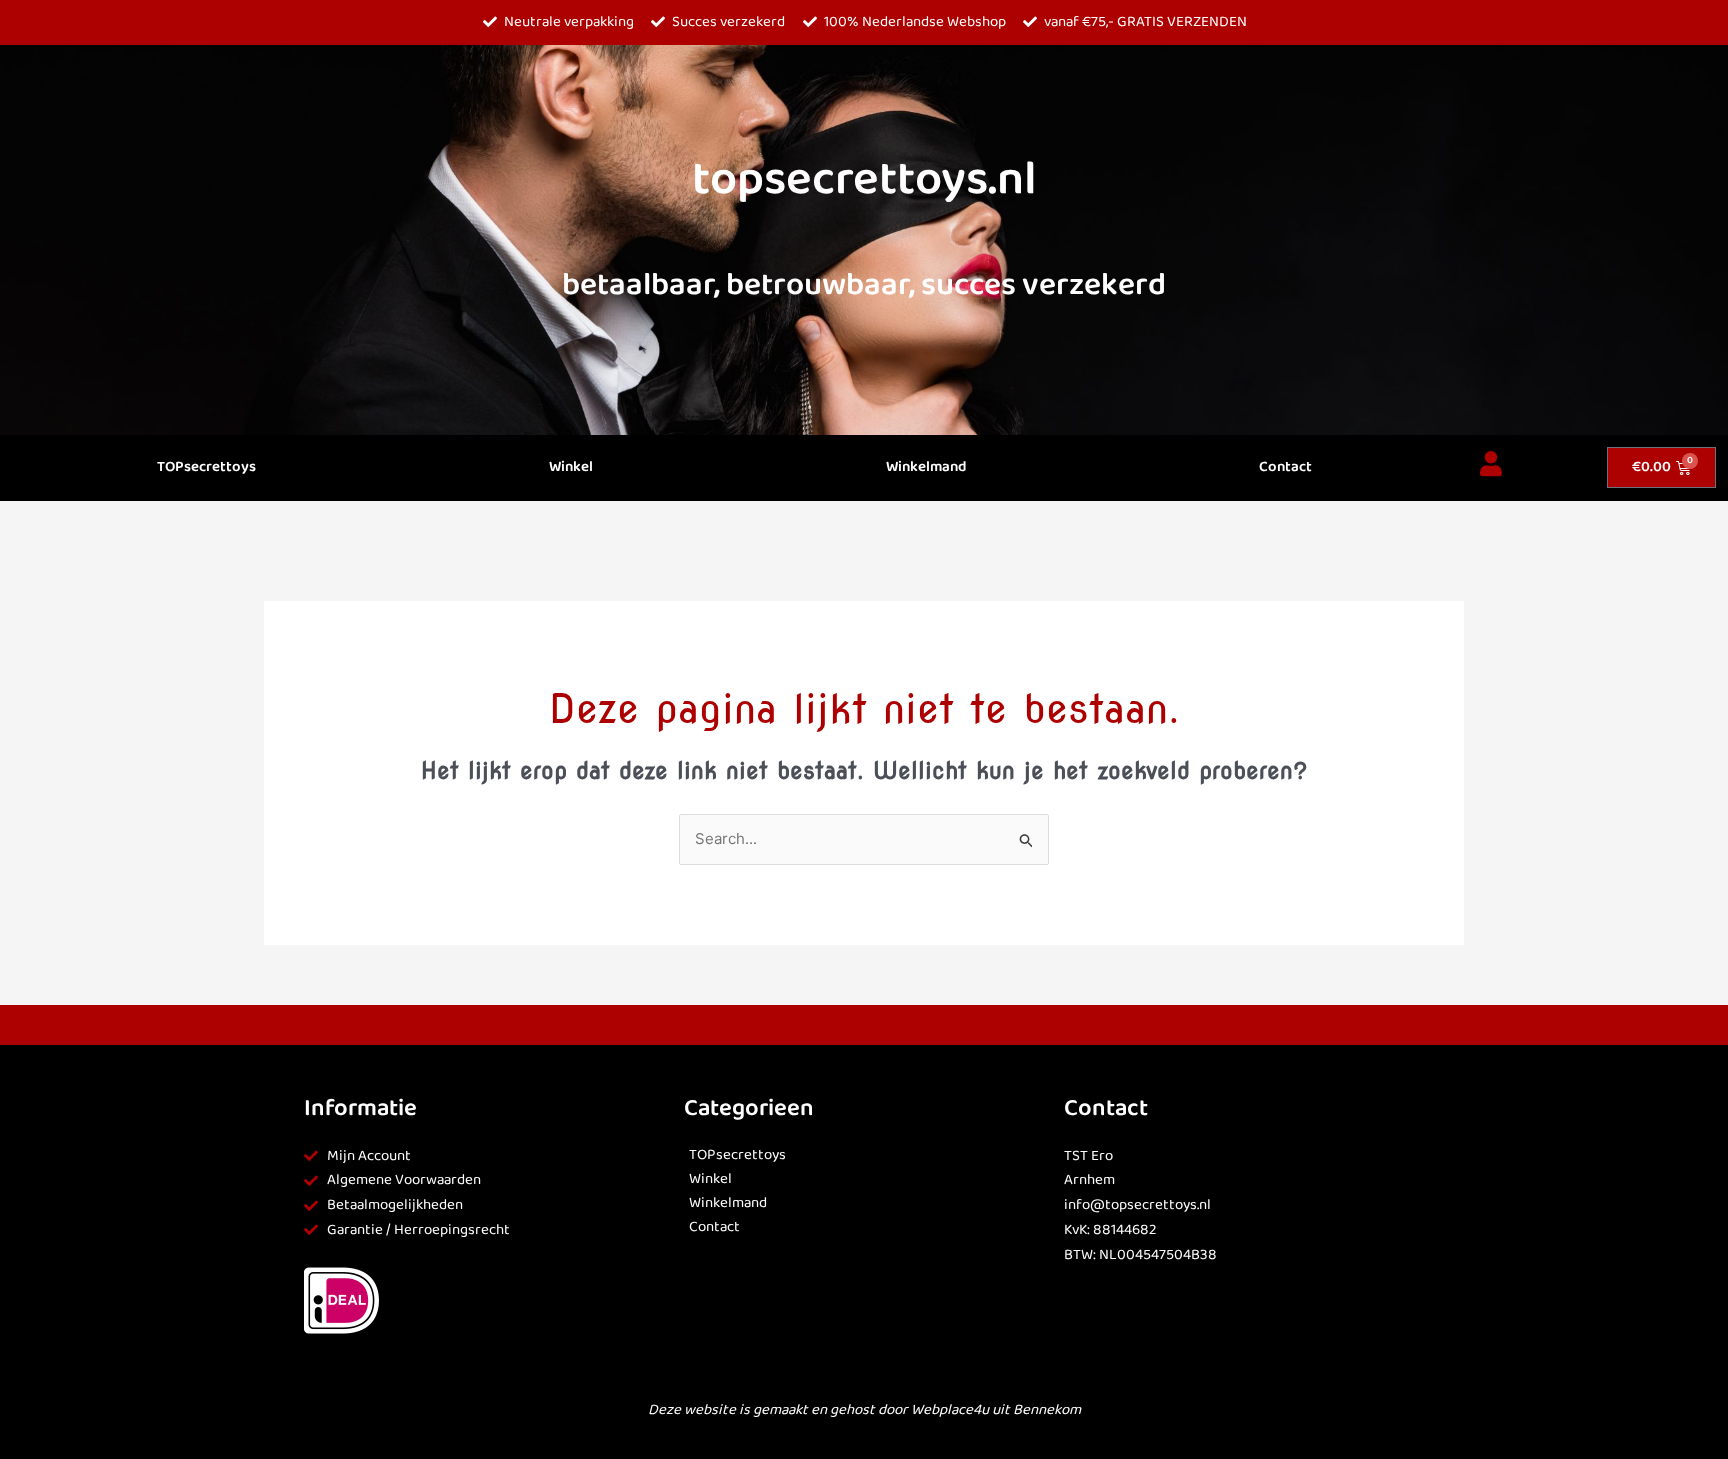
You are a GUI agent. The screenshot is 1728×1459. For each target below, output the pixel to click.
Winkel (571, 467)
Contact (1285, 467)
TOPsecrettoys (206, 467)
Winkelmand (926, 467)
